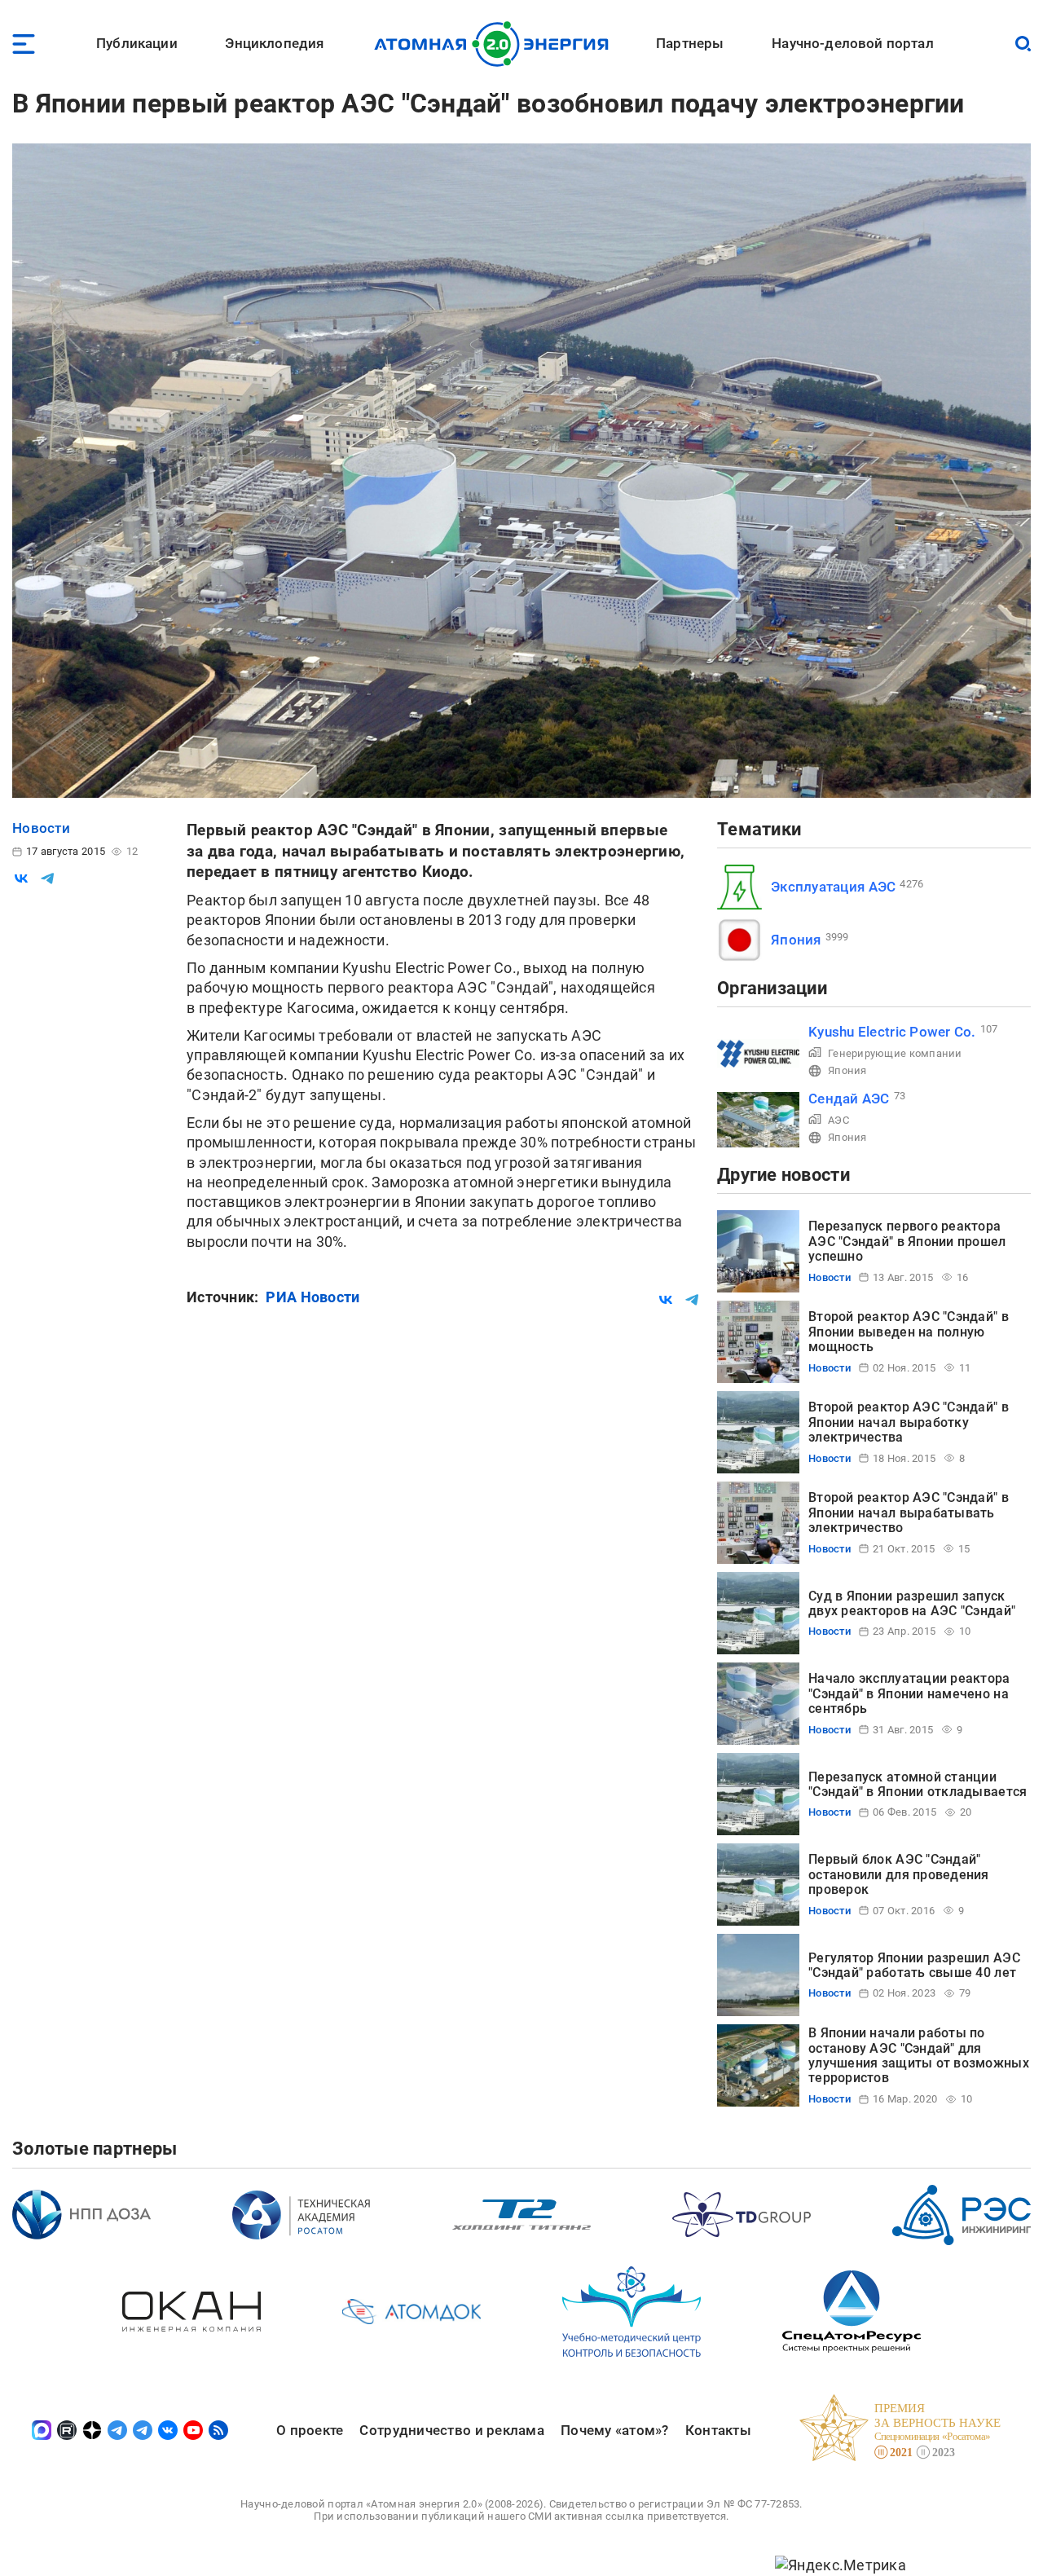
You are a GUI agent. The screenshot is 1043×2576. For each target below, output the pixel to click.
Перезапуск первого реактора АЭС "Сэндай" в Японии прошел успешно (907, 1241)
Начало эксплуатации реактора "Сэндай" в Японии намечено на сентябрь (909, 1693)
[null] (21, 878)
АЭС (838, 1120)
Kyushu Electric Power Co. (892, 1032)
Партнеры (690, 43)
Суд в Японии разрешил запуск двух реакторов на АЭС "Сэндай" (912, 1603)
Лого (496, 44)
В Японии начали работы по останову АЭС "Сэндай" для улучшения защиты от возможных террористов (919, 2055)
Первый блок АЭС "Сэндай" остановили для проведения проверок (899, 1874)
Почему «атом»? (615, 2430)
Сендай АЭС (849, 1099)
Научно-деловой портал (853, 43)
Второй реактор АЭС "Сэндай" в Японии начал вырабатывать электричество (909, 1513)
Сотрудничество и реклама (451, 2430)
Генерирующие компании (895, 1053)
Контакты (718, 2430)
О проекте (310, 2430)
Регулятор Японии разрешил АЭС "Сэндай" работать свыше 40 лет (914, 1965)
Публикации (137, 43)
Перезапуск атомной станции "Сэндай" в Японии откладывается (918, 1784)
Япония (796, 940)
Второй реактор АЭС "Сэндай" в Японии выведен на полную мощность (909, 1332)
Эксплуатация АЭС (833, 887)
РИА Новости (312, 1297)
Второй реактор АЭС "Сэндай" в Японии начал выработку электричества (909, 1422)
